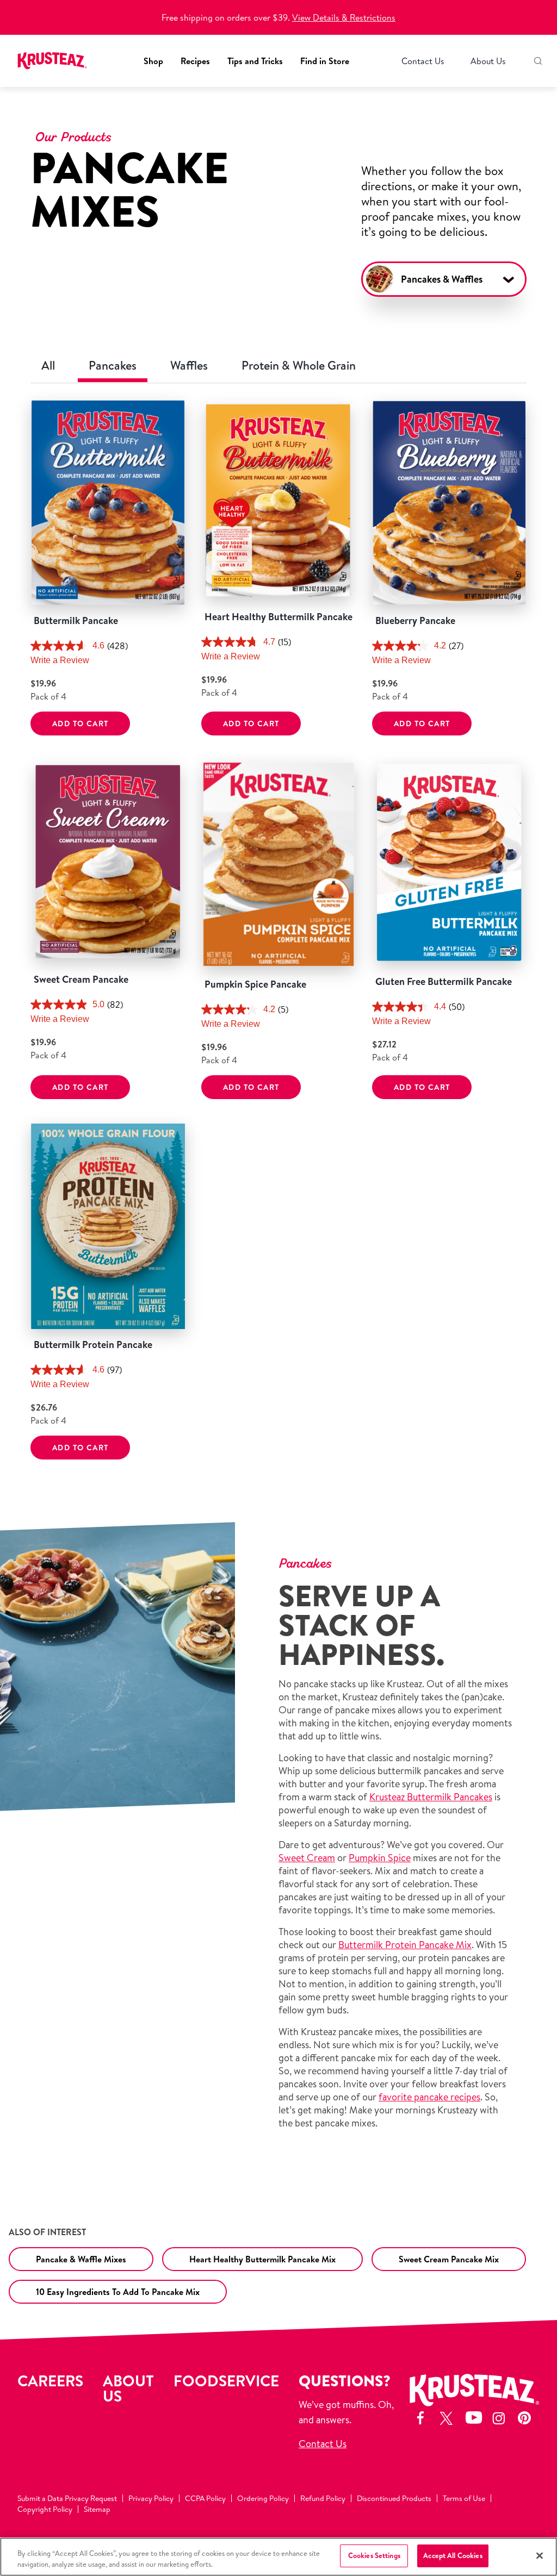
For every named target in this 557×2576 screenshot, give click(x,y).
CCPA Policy (205, 2498)
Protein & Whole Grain (299, 365)
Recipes (195, 61)
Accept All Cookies (453, 2555)
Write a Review (60, 660)
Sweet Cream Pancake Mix (449, 2259)
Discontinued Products (394, 2498)
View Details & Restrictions (344, 17)
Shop (153, 61)
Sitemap (97, 2509)
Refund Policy (323, 2498)
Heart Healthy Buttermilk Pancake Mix (262, 2259)
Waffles (189, 365)
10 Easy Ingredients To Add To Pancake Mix (118, 2292)
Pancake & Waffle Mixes (81, 2259)
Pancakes (113, 365)
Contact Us (423, 61)
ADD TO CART (80, 723)
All (48, 365)
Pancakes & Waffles (442, 279)
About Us (488, 61)
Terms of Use (464, 2498)
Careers (50, 2381)
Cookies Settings (374, 2555)
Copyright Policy (45, 2509)
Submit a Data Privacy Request (67, 2498)
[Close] (540, 2555)
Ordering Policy (263, 2498)
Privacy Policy (151, 2498)
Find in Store (325, 61)
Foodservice (226, 2381)
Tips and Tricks (255, 61)
